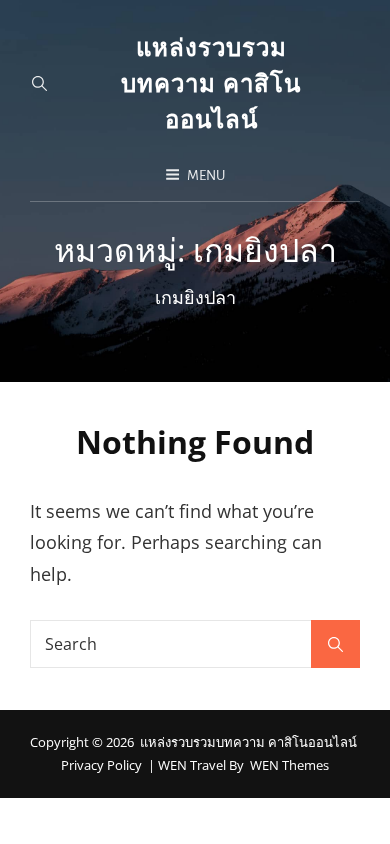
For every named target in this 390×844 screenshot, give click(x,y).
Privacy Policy (101, 765)
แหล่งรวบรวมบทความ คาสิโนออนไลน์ (211, 82)
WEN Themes (289, 765)
